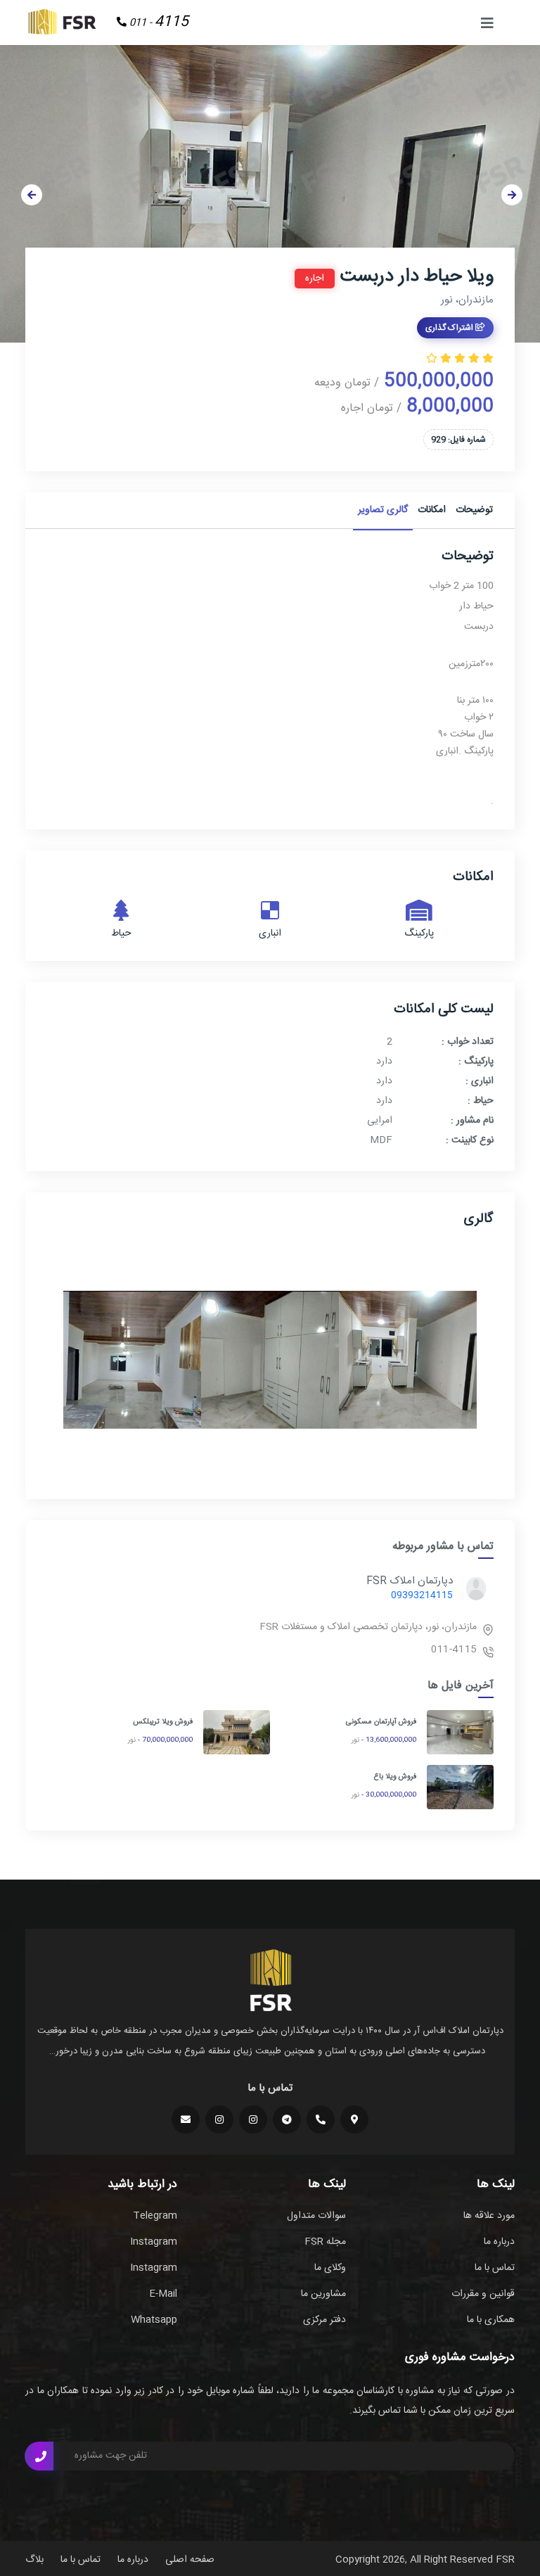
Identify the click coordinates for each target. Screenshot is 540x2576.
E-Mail (163, 2294)
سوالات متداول (316, 2216)
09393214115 (422, 1595)
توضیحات (474, 510)
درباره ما (499, 2242)
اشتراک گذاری (450, 328)
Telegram (155, 2216)
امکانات (432, 510)
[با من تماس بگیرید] (39, 2456)
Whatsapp (154, 2320)
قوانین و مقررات (483, 2294)
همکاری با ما (491, 2320)
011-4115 (454, 1650)
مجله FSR (325, 2242)
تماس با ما (495, 2268)
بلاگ (34, 2560)
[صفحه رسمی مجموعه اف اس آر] (253, 2119)
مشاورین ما (323, 2294)
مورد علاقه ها (489, 2216)
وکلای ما (330, 2268)
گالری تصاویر (383, 510)
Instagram (154, 2242)
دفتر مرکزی (324, 2320)
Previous (32, 195)
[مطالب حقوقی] (219, 2119)
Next (512, 195)
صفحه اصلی (190, 2560)
